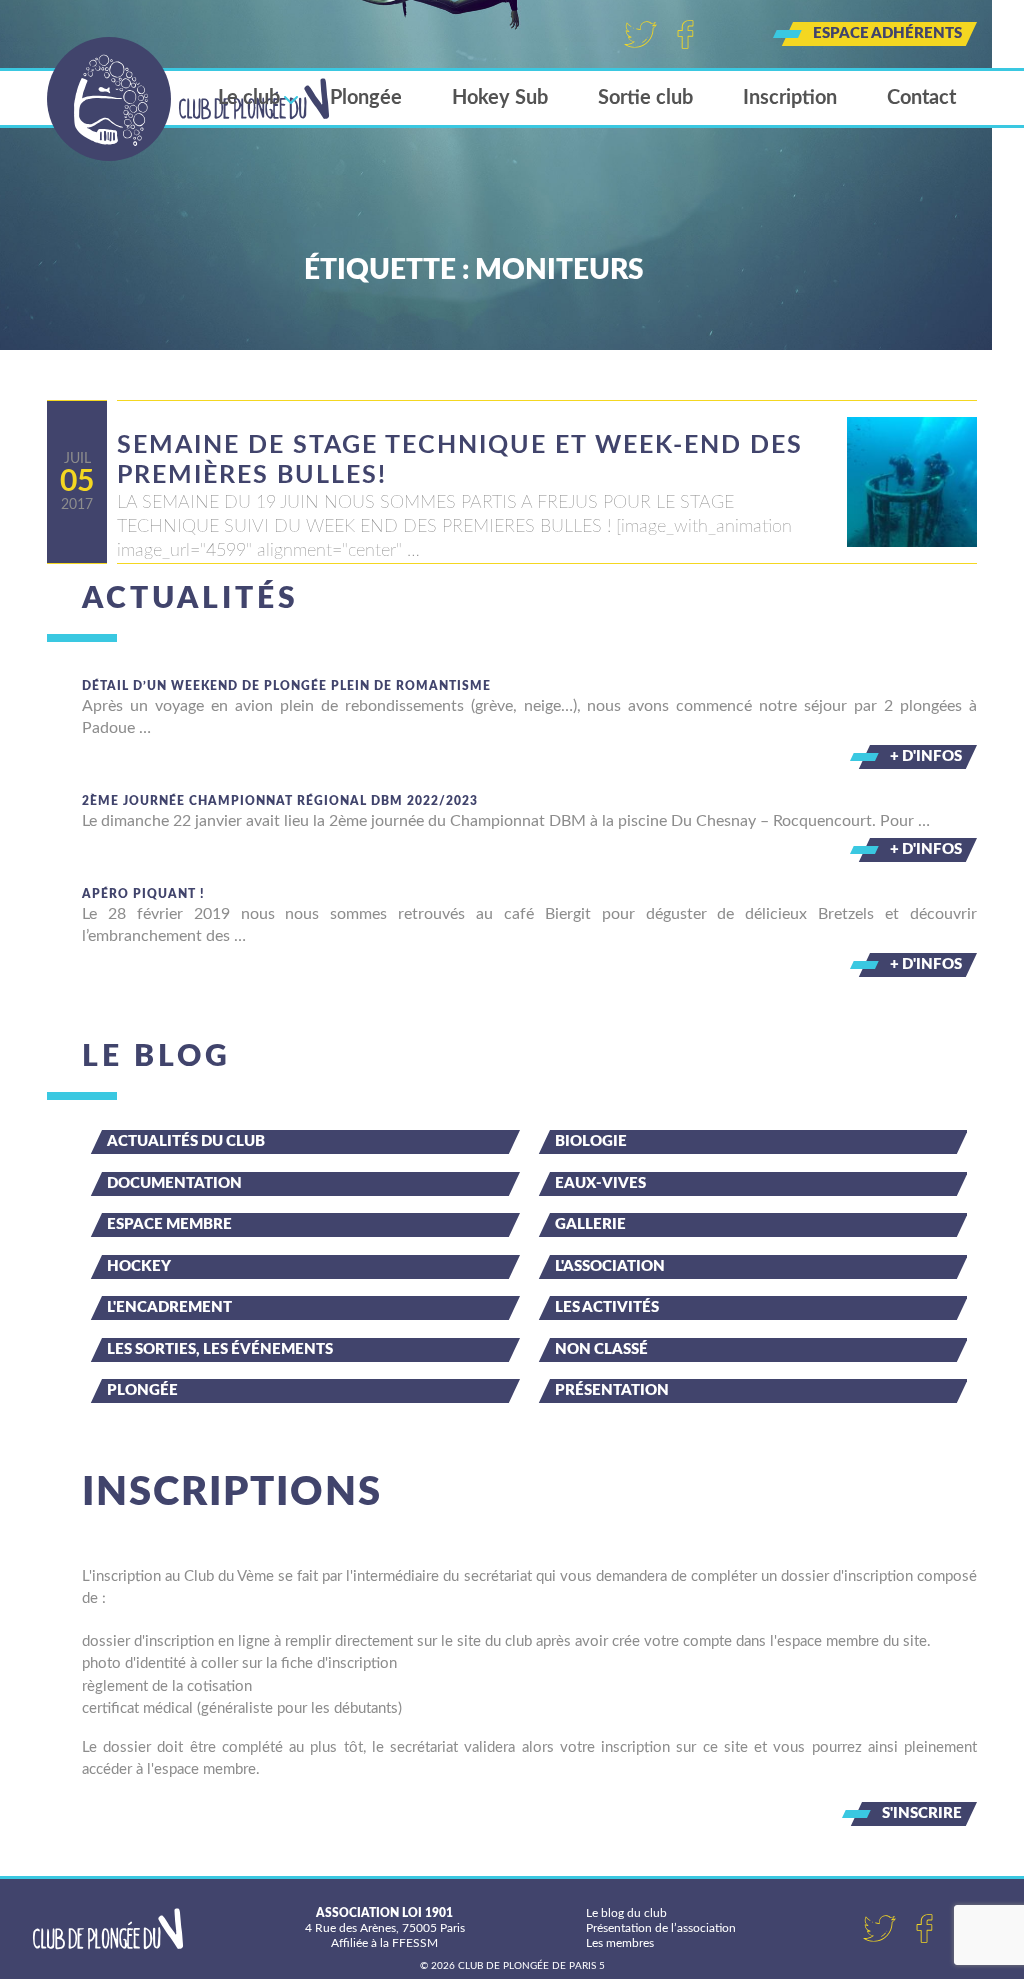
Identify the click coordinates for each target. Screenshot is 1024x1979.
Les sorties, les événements (220, 1349)
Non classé (601, 1349)
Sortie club (645, 98)
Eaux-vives (600, 1183)
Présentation (612, 1390)
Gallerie (590, 1224)
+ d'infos (926, 756)
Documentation (174, 1183)
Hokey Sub (500, 98)
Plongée (366, 98)
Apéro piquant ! (143, 894)
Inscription (790, 98)
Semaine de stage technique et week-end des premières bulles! (460, 460)
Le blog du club (626, 1913)
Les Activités (607, 1307)
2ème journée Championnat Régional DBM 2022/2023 (280, 801)
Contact (921, 98)
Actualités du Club (186, 1141)
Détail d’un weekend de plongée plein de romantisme (286, 686)
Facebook (685, 34)
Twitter (640, 34)
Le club (249, 98)
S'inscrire (922, 1813)
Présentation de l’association (661, 1928)
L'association (610, 1266)
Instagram (730, 34)
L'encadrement (169, 1307)
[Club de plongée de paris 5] (188, 99)
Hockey (139, 1266)
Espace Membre (169, 1224)
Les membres (620, 1943)
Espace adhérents (887, 33)
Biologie (591, 1141)
